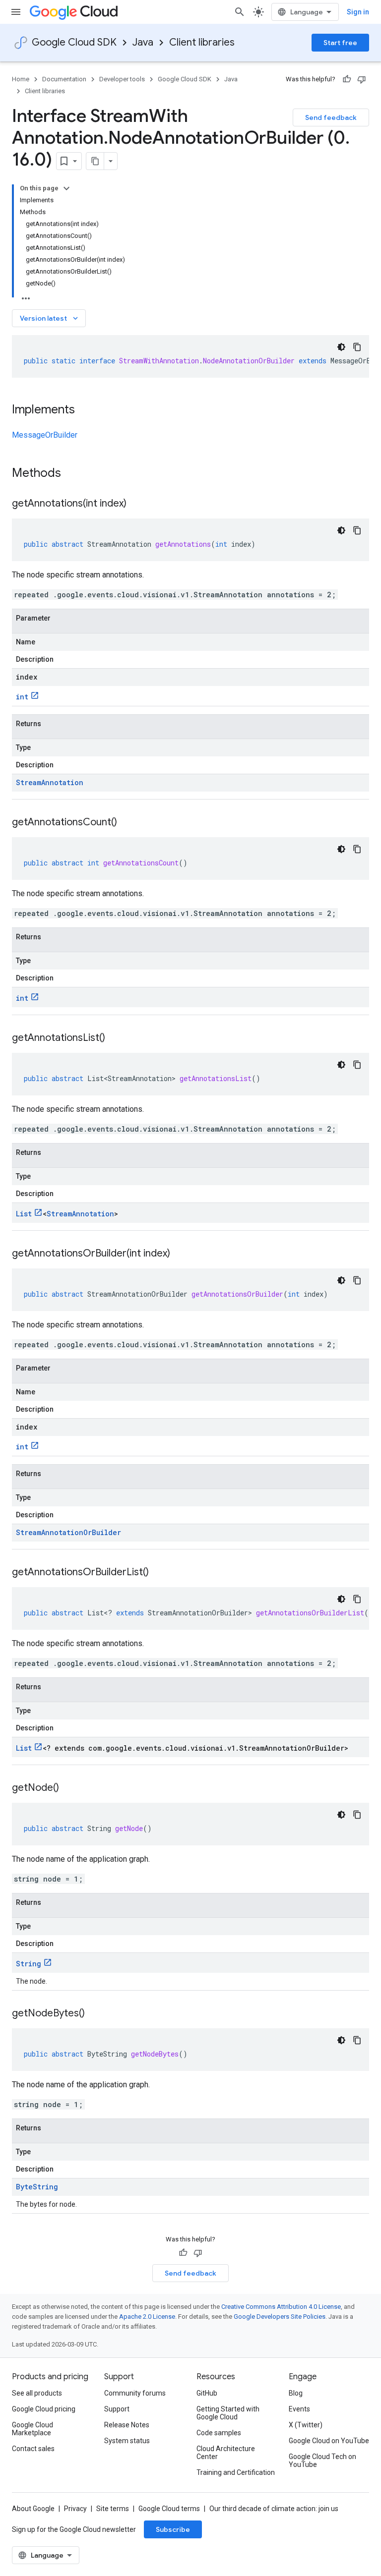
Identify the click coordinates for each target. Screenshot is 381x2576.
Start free (340, 43)
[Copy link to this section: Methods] (74, 474)
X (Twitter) (306, 2425)
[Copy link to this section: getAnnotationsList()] (115, 1038)
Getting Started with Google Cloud (228, 2413)
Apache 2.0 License (147, 2317)
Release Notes (127, 2425)
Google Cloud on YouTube (329, 2441)
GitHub (207, 2393)
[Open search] (240, 12)
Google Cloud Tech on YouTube (322, 2461)
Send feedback (331, 117)
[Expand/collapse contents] (66, 188)
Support (117, 2409)
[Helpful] (347, 79)
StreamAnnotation (50, 782)
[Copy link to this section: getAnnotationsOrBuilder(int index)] (180, 1254)
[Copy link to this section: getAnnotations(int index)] (136, 504)
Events (299, 2409)
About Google (33, 2509)
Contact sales (33, 2449)
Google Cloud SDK (74, 42)
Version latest (50, 318)
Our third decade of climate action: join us (274, 2509)
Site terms (113, 2509)
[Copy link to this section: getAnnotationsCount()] (127, 823)
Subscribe (173, 2529)
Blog (296, 2393)
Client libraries (202, 42)
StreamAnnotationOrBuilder (68, 1532)
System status (127, 2441)
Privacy (75, 2509)
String (29, 1964)
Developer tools (122, 79)
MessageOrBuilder (45, 435)
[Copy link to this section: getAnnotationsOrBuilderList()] (159, 1573)
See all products (37, 2393)
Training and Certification (236, 2472)
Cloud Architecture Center (226, 2453)
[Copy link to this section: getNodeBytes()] (95, 2014)
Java (143, 42)
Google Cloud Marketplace (32, 2429)
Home (21, 79)
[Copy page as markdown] (95, 161)
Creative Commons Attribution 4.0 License (281, 2307)
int (22, 697)
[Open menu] (16, 12)
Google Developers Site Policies (280, 2317)
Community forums (135, 2393)
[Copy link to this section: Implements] (85, 410)
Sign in (358, 12)
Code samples (219, 2433)
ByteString (37, 2187)
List (24, 1214)
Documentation (64, 79)
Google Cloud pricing (44, 2409)
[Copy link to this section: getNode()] (69, 1788)
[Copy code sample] (357, 347)
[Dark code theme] (341, 347)
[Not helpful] (362, 79)
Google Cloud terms (169, 2509)
